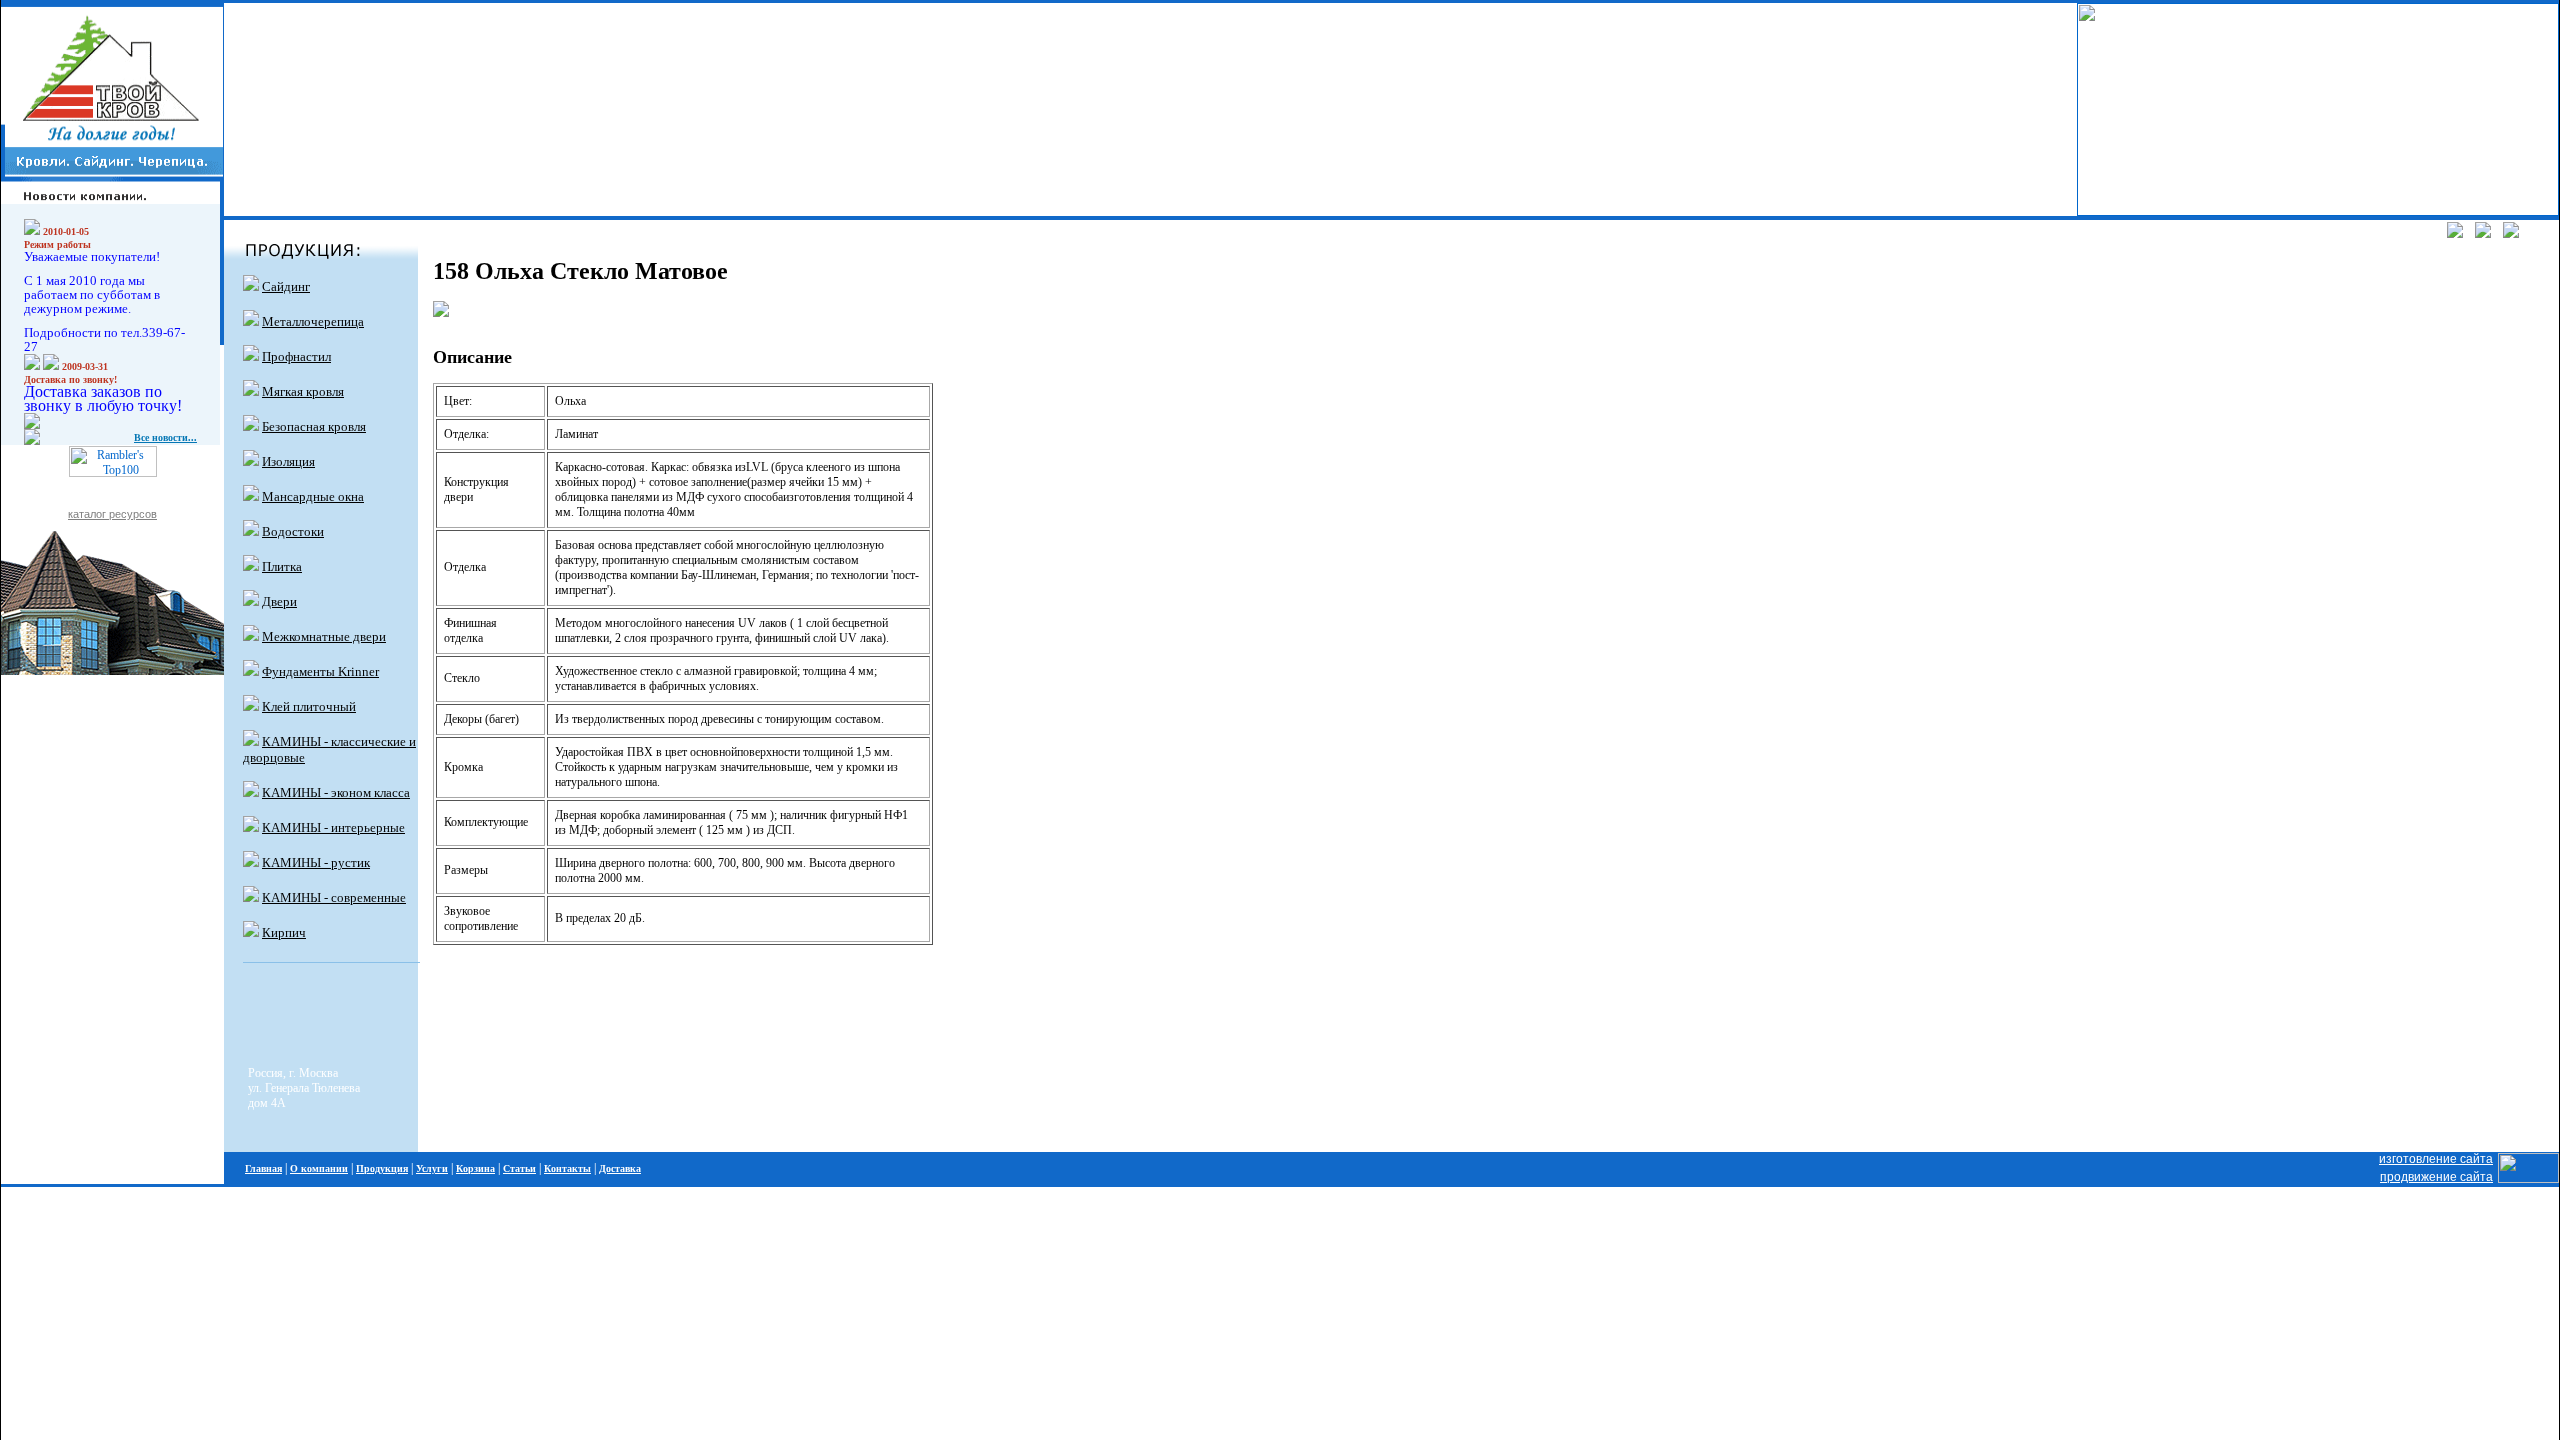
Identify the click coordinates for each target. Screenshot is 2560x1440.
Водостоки (293, 531)
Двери (279, 601)
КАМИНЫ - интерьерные (333, 827)
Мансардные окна (313, 496)
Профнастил (296, 356)
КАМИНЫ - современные (334, 897)
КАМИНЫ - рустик (316, 862)
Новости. (284, 106)
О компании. (295, 33)
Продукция (382, 1168)
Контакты (567, 1168)
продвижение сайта (2436, 1177)
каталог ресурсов (112, 514)
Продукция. (292, 82)
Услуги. (280, 58)
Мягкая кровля (303, 391)
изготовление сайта (2436, 1159)
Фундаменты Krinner (320, 671)
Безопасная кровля (314, 426)
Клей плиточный (309, 706)
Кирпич (284, 932)
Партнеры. (289, 130)
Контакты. (289, 178)
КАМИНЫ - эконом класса (336, 792)
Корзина (475, 1168)
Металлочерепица (313, 321)
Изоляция (288, 461)
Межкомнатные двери (324, 636)
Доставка (620, 1168)
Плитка (282, 566)
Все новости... (165, 437)
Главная (263, 1168)
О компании (319, 1168)
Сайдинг (286, 286)
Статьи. (281, 154)
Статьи (519, 1168)
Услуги (432, 1168)
